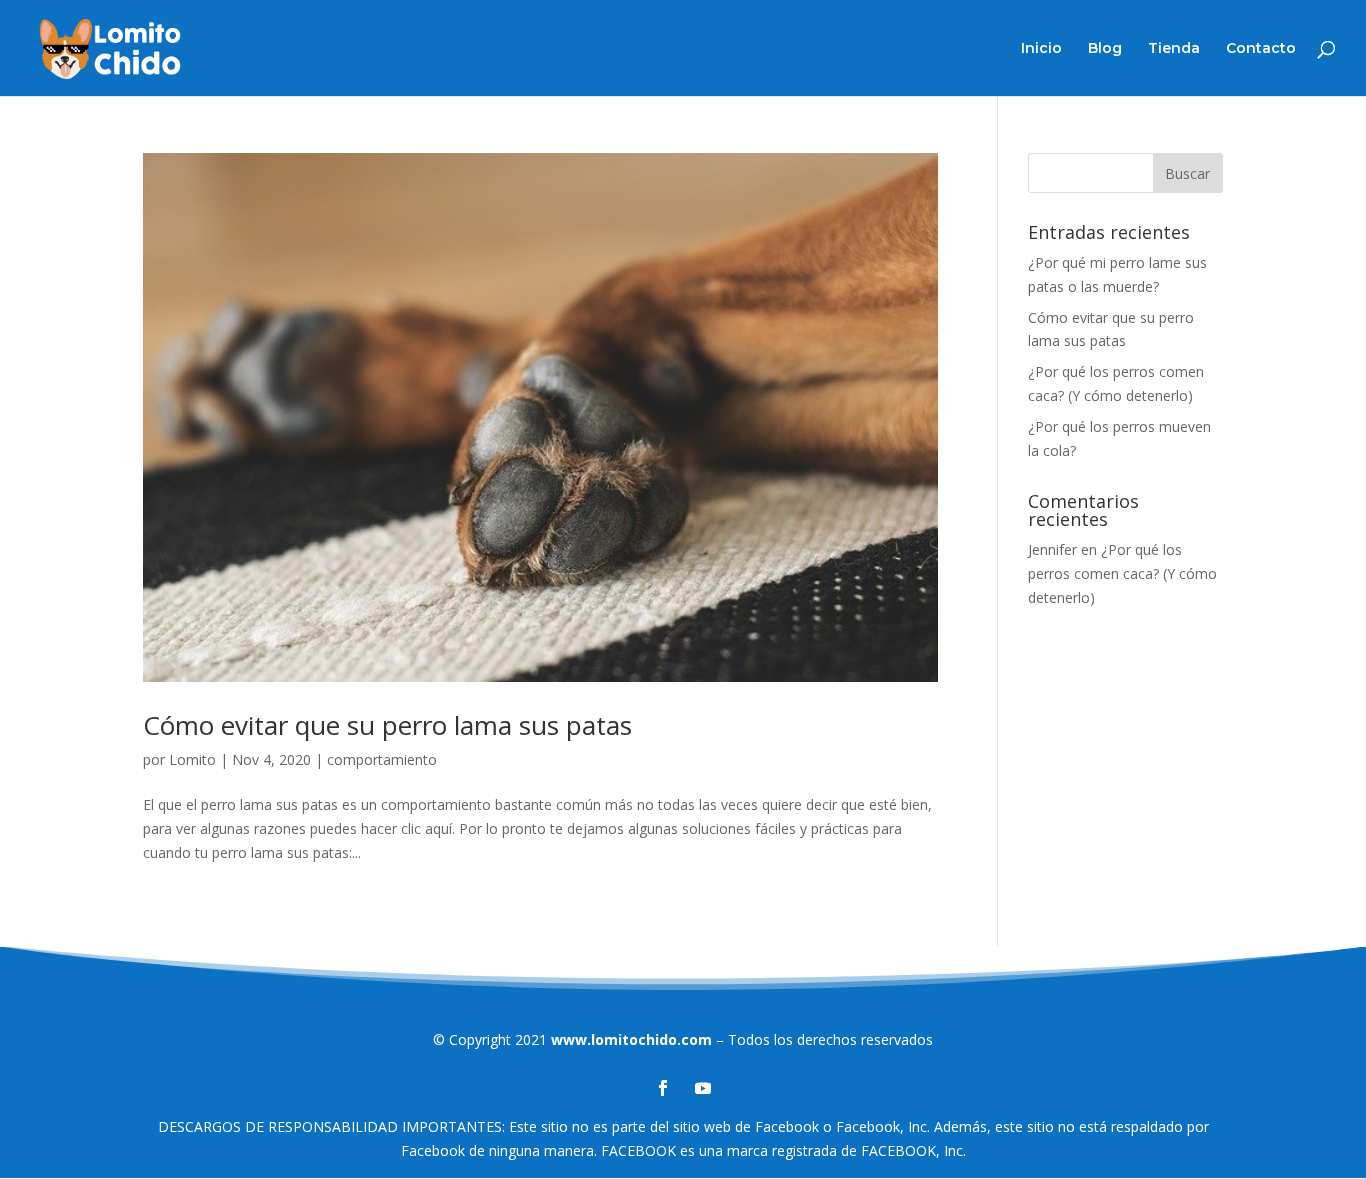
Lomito (192, 759)
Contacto (1261, 49)
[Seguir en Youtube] (703, 1088)
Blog (1105, 49)
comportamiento (382, 759)
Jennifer (1052, 549)
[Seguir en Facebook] (663, 1088)
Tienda (1174, 49)
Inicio (1041, 49)
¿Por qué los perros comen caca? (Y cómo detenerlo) (1122, 573)
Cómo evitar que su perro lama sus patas (387, 725)
